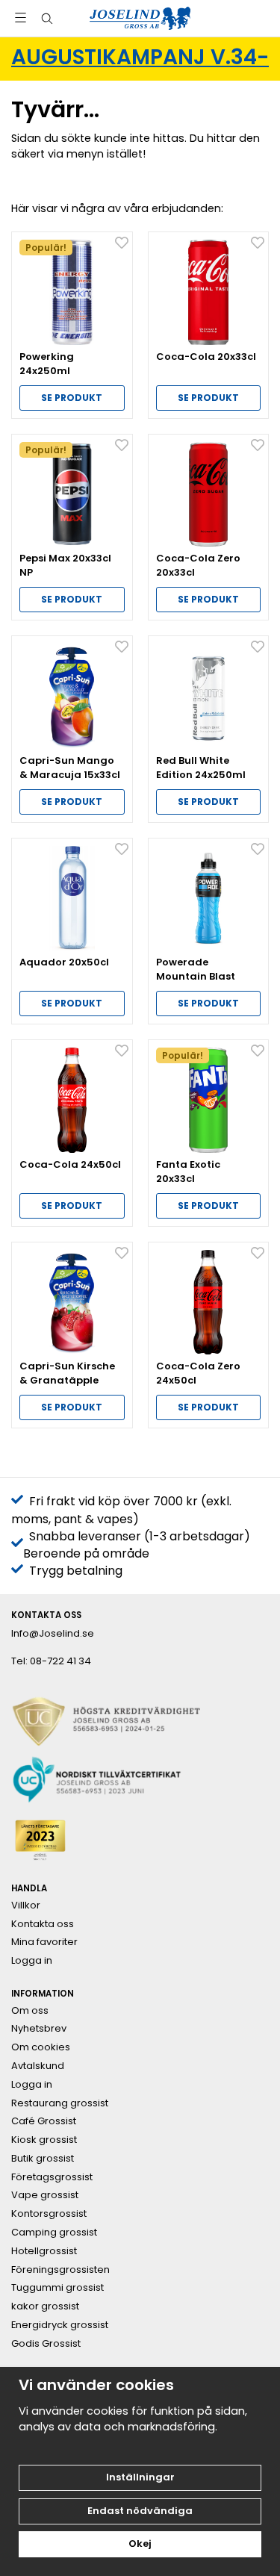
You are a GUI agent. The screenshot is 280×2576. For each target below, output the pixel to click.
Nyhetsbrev (39, 2029)
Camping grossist (54, 2233)
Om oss (30, 2011)
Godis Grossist (46, 2344)
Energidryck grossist (60, 2325)
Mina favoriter (44, 1942)
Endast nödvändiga (140, 2511)
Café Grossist (44, 2121)
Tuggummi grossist (57, 2288)
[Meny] (21, 18)
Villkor (26, 1905)
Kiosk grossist (44, 2140)
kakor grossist (45, 2306)
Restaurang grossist (60, 2103)
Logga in (32, 1961)
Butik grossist (43, 2159)
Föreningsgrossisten (60, 2270)
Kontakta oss (43, 1924)
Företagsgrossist (52, 2177)
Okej (140, 2544)
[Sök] (47, 19)
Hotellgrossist (44, 2251)
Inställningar (140, 2477)
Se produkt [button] (72, 398)
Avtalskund (38, 2066)
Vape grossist (45, 2195)
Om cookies (41, 2047)
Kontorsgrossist (49, 2214)
